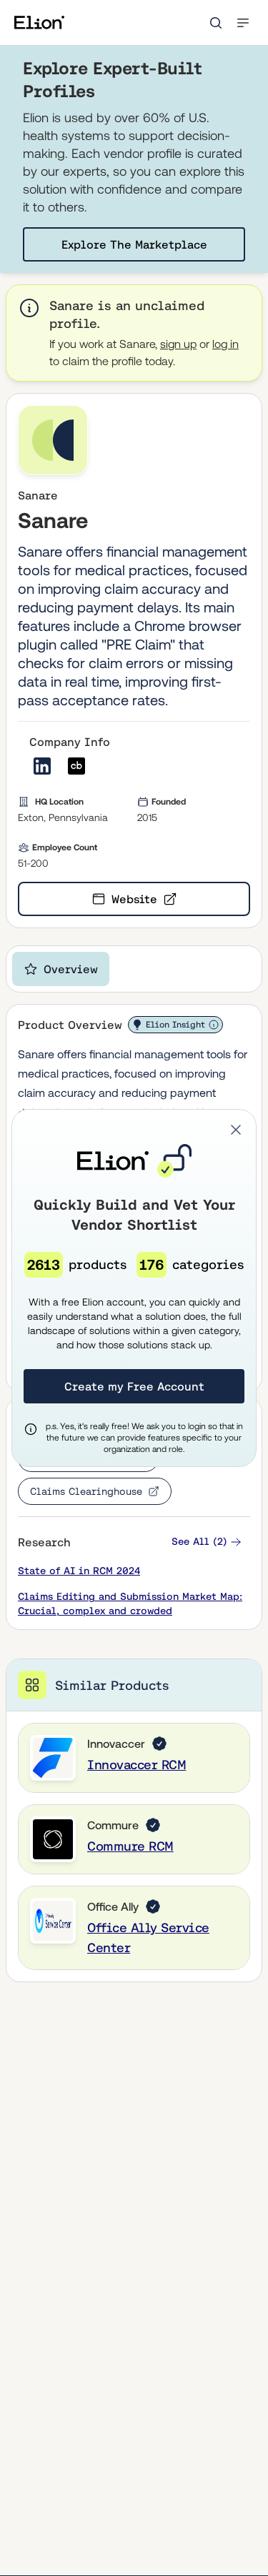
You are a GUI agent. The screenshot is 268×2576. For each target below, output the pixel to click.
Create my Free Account (134, 1386)
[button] (236, 1130)
